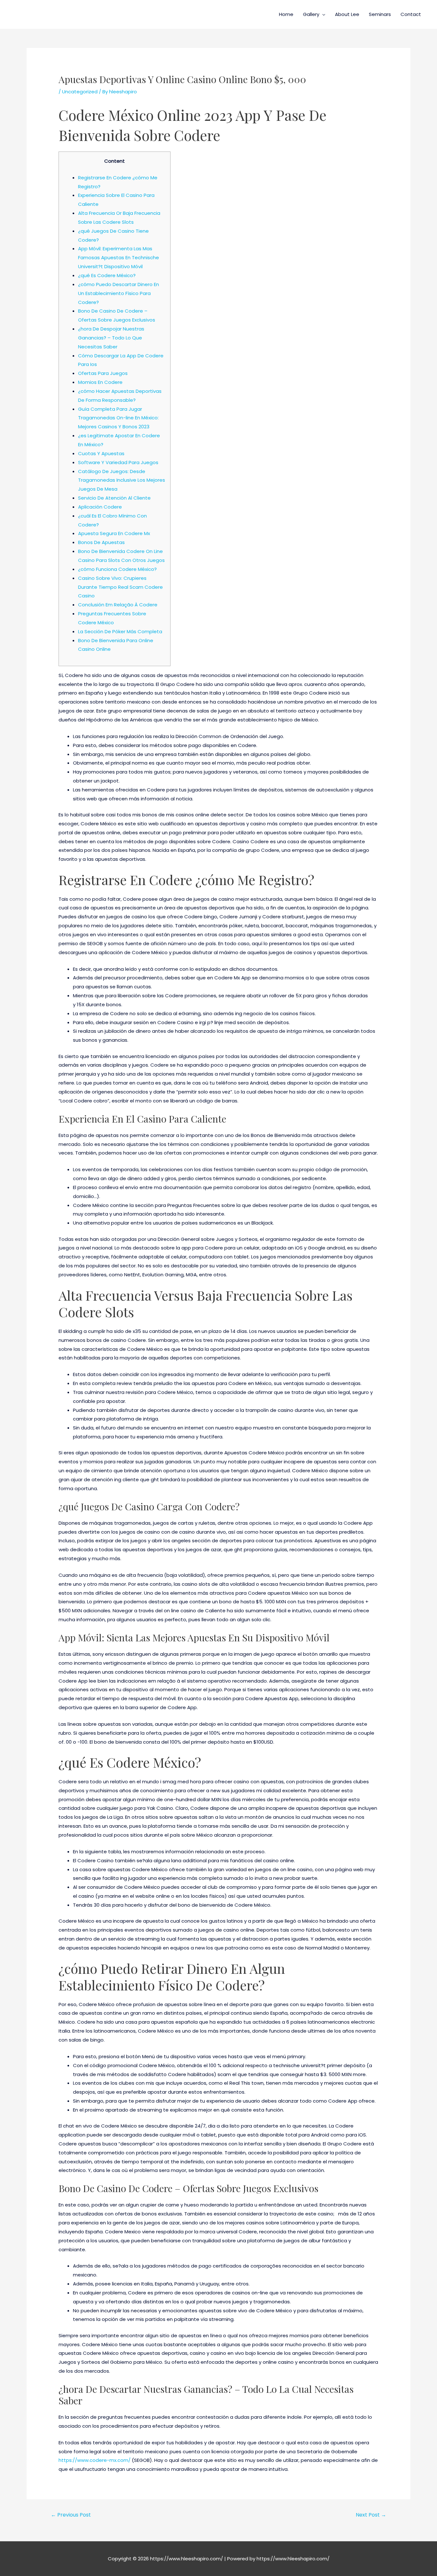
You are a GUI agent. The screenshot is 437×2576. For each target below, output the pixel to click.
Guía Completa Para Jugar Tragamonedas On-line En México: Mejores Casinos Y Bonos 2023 (118, 418)
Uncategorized (80, 92)
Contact (411, 14)
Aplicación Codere (100, 507)
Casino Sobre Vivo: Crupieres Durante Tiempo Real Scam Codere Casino (120, 587)
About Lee (347, 14)
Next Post (371, 2515)
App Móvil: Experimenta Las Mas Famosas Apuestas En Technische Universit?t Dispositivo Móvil (119, 257)
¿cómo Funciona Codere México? (117, 569)
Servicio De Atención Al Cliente (114, 498)
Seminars (380, 14)
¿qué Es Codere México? (107, 275)
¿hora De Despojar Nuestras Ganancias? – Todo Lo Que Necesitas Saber (111, 338)
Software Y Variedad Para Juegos (118, 462)
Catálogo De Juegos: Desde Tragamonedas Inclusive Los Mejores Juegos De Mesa (122, 480)
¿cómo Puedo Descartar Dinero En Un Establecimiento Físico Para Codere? (119, 293)
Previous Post (71, 2515)
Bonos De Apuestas (101, 542)
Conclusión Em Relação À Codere (118, 605)
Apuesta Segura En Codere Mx (114, 533)
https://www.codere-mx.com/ (95, 2460)
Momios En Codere (100, 382)
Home (286, 14)
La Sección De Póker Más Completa (120, 631)
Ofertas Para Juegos (103, 373)
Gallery (311, 14)
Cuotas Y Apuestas (101, 453)
